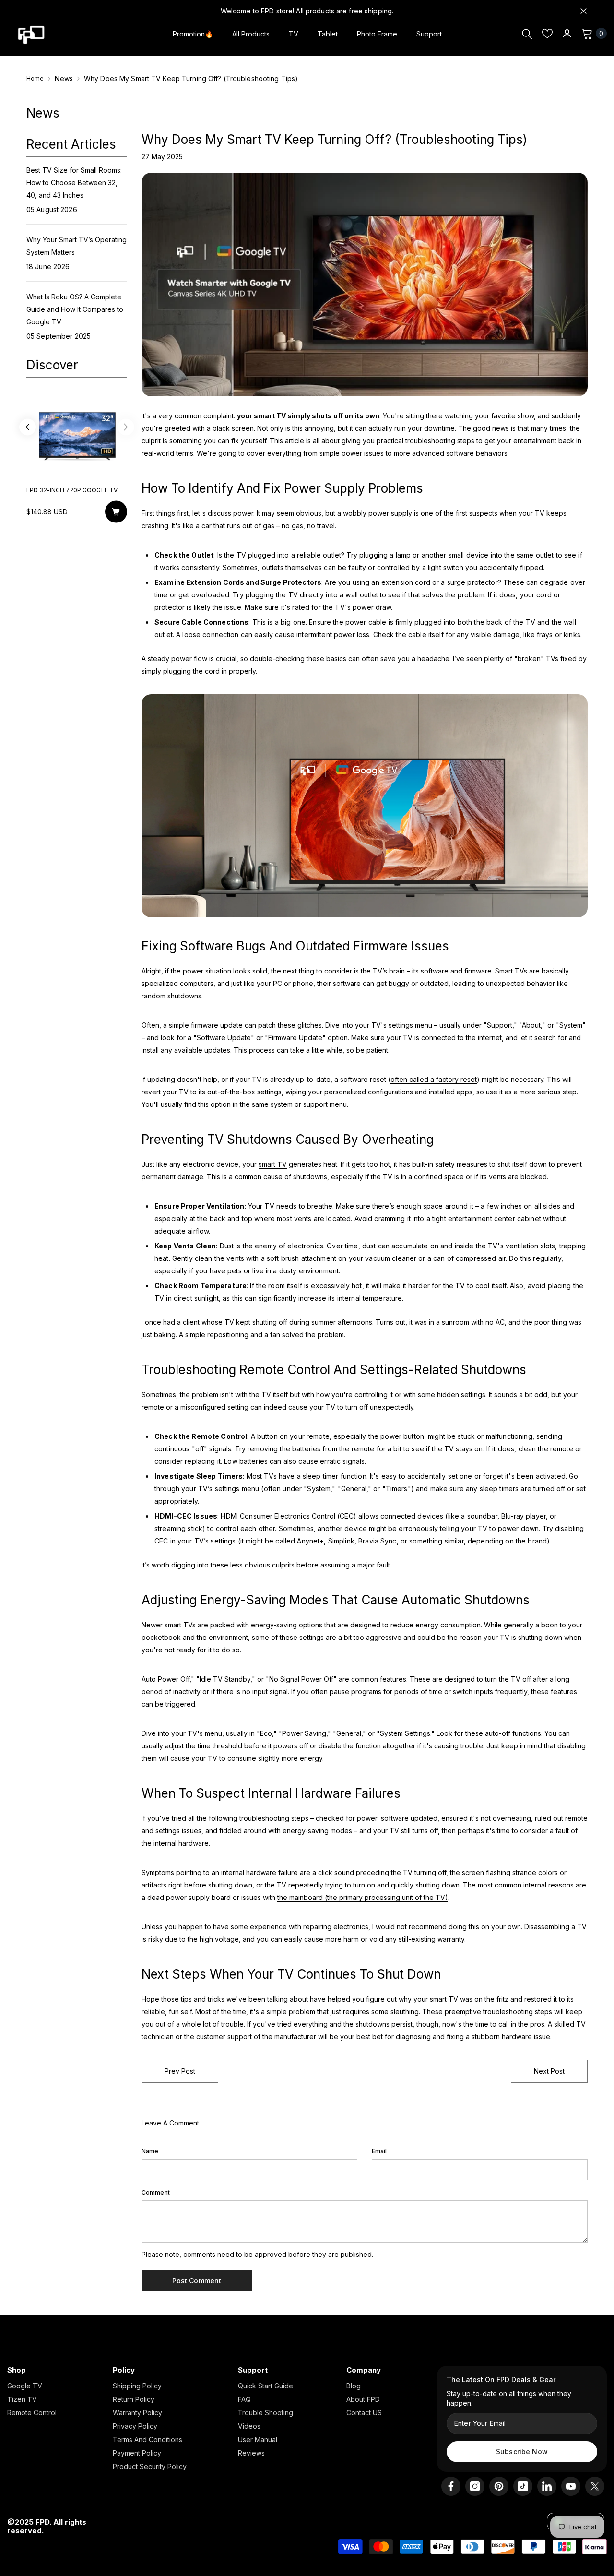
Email (379, 2151)
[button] (28, 429)
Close (584, 11)
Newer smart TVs (169, 1625)
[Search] (527, 34)
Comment (156, 2192)
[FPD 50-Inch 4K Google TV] (77, 435)
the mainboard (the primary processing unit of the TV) (363, 1897)
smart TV (273, 1164)
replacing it (203, 1461)
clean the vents (219, 1258)
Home (35, 78)
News (64, 78)
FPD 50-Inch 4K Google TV (68, 490)
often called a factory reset (434, 1079)
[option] (77, 462)
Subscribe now (522, 2451)
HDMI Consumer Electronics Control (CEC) (288, 1516)
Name (150, 2151)
